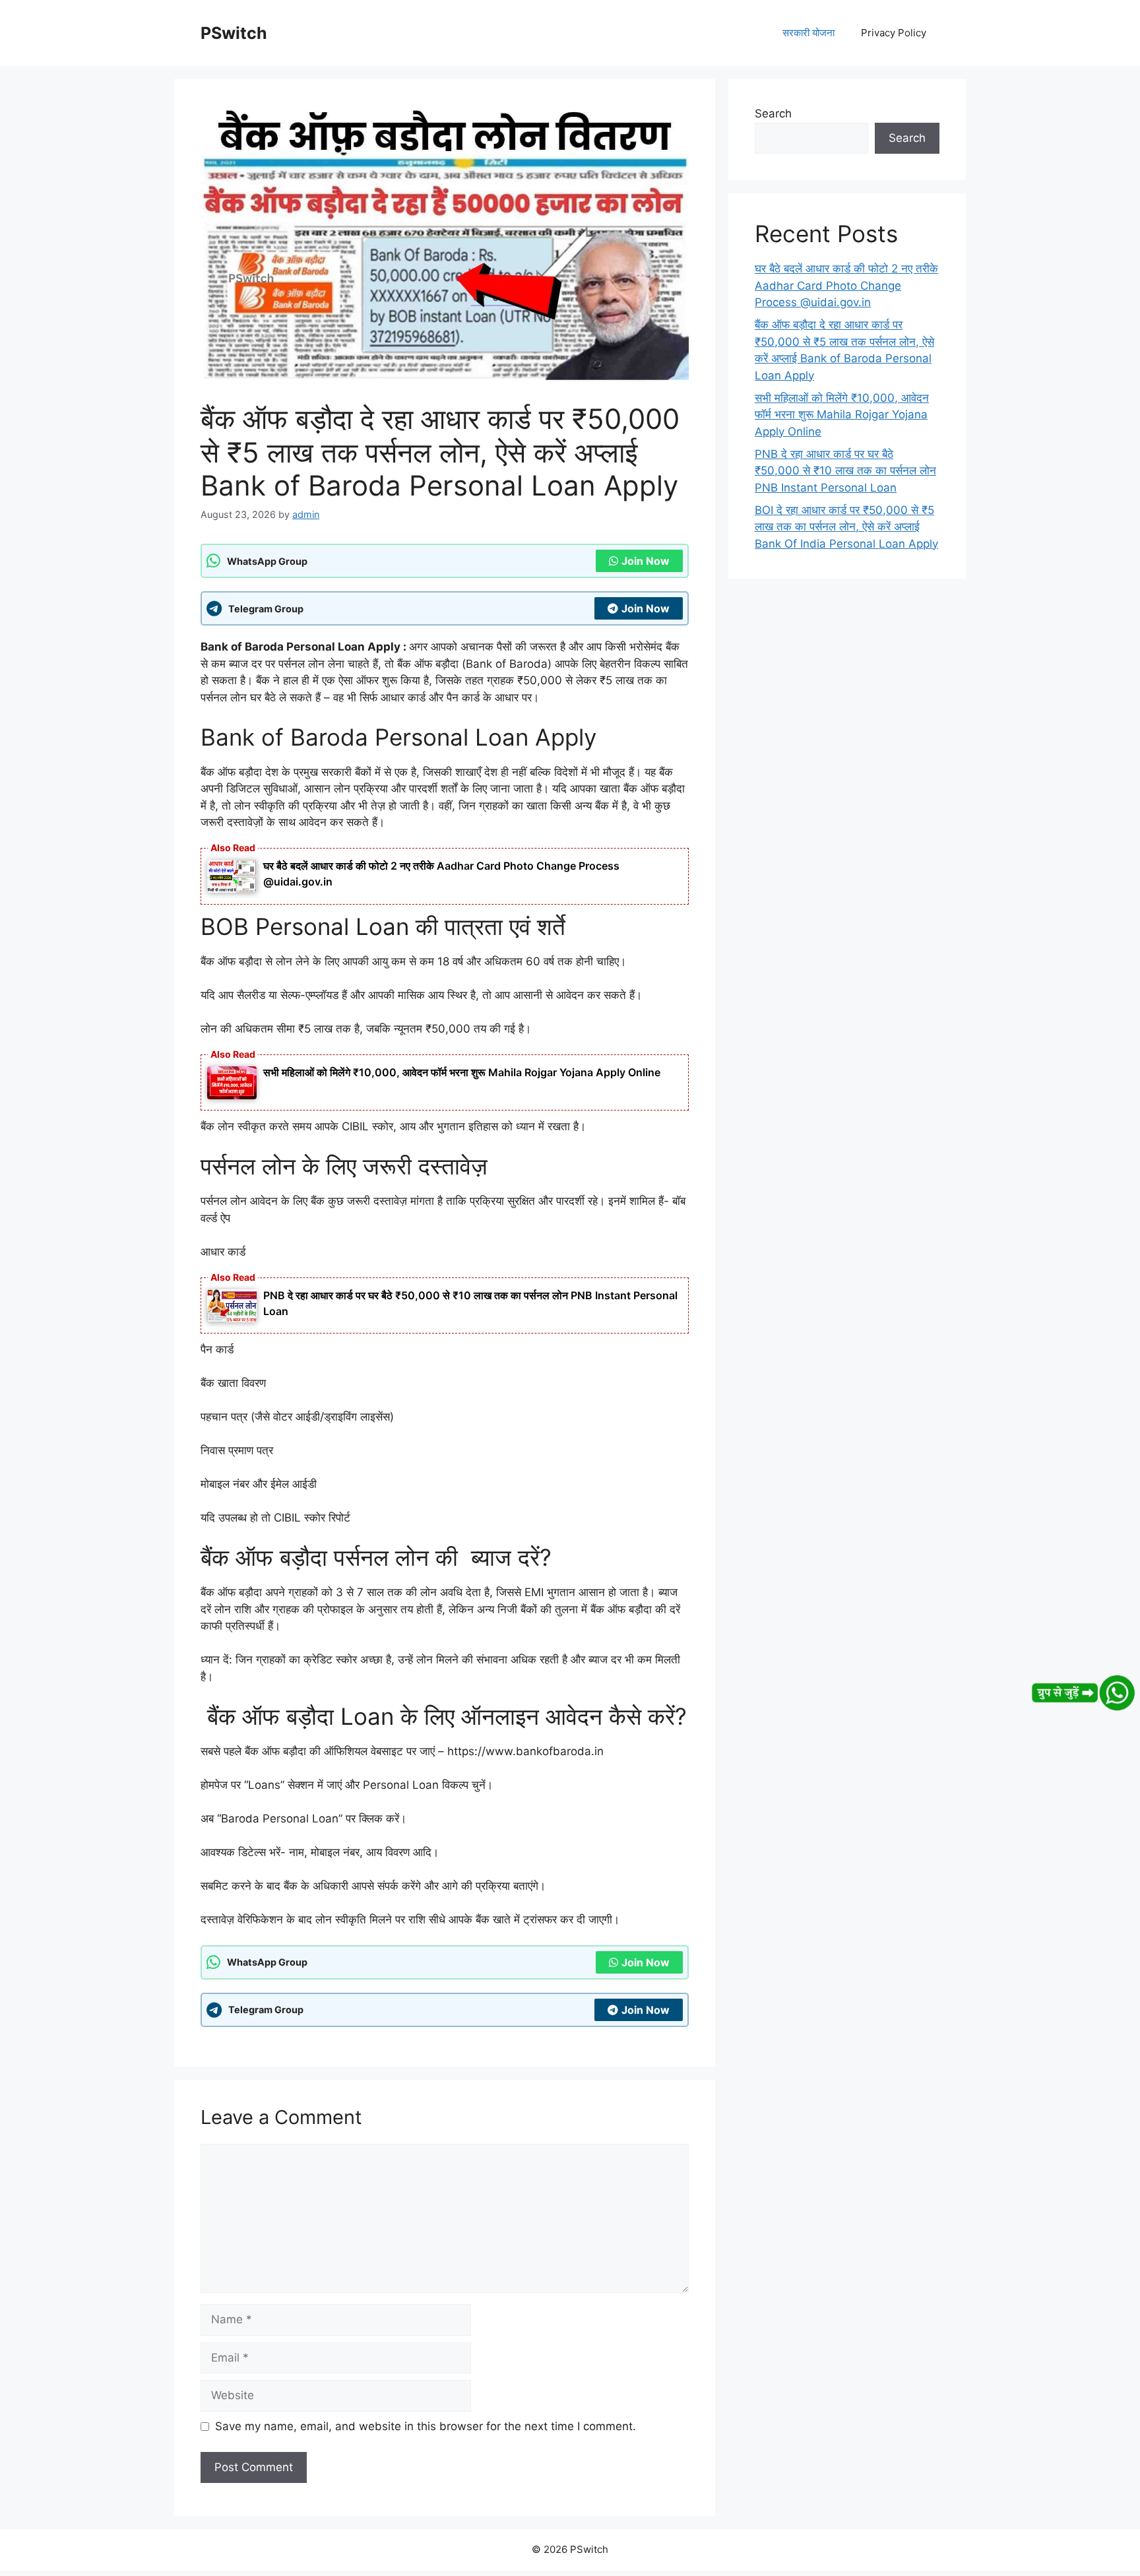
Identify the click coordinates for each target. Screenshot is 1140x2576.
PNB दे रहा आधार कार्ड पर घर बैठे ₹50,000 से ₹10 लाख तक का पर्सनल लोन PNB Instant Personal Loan (845, 471)
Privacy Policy (894, 33)
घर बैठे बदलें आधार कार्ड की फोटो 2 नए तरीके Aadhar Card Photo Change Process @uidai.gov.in (846, 285)
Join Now (646, 561)
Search (773, 113)
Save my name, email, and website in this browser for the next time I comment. (426, 2426)
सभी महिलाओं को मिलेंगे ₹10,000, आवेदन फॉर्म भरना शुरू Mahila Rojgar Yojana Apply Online (462, 1072)
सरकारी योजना (808, 33)
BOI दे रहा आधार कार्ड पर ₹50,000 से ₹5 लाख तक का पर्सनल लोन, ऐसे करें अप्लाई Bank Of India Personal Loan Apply (846, 527)
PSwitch (234, 33)
